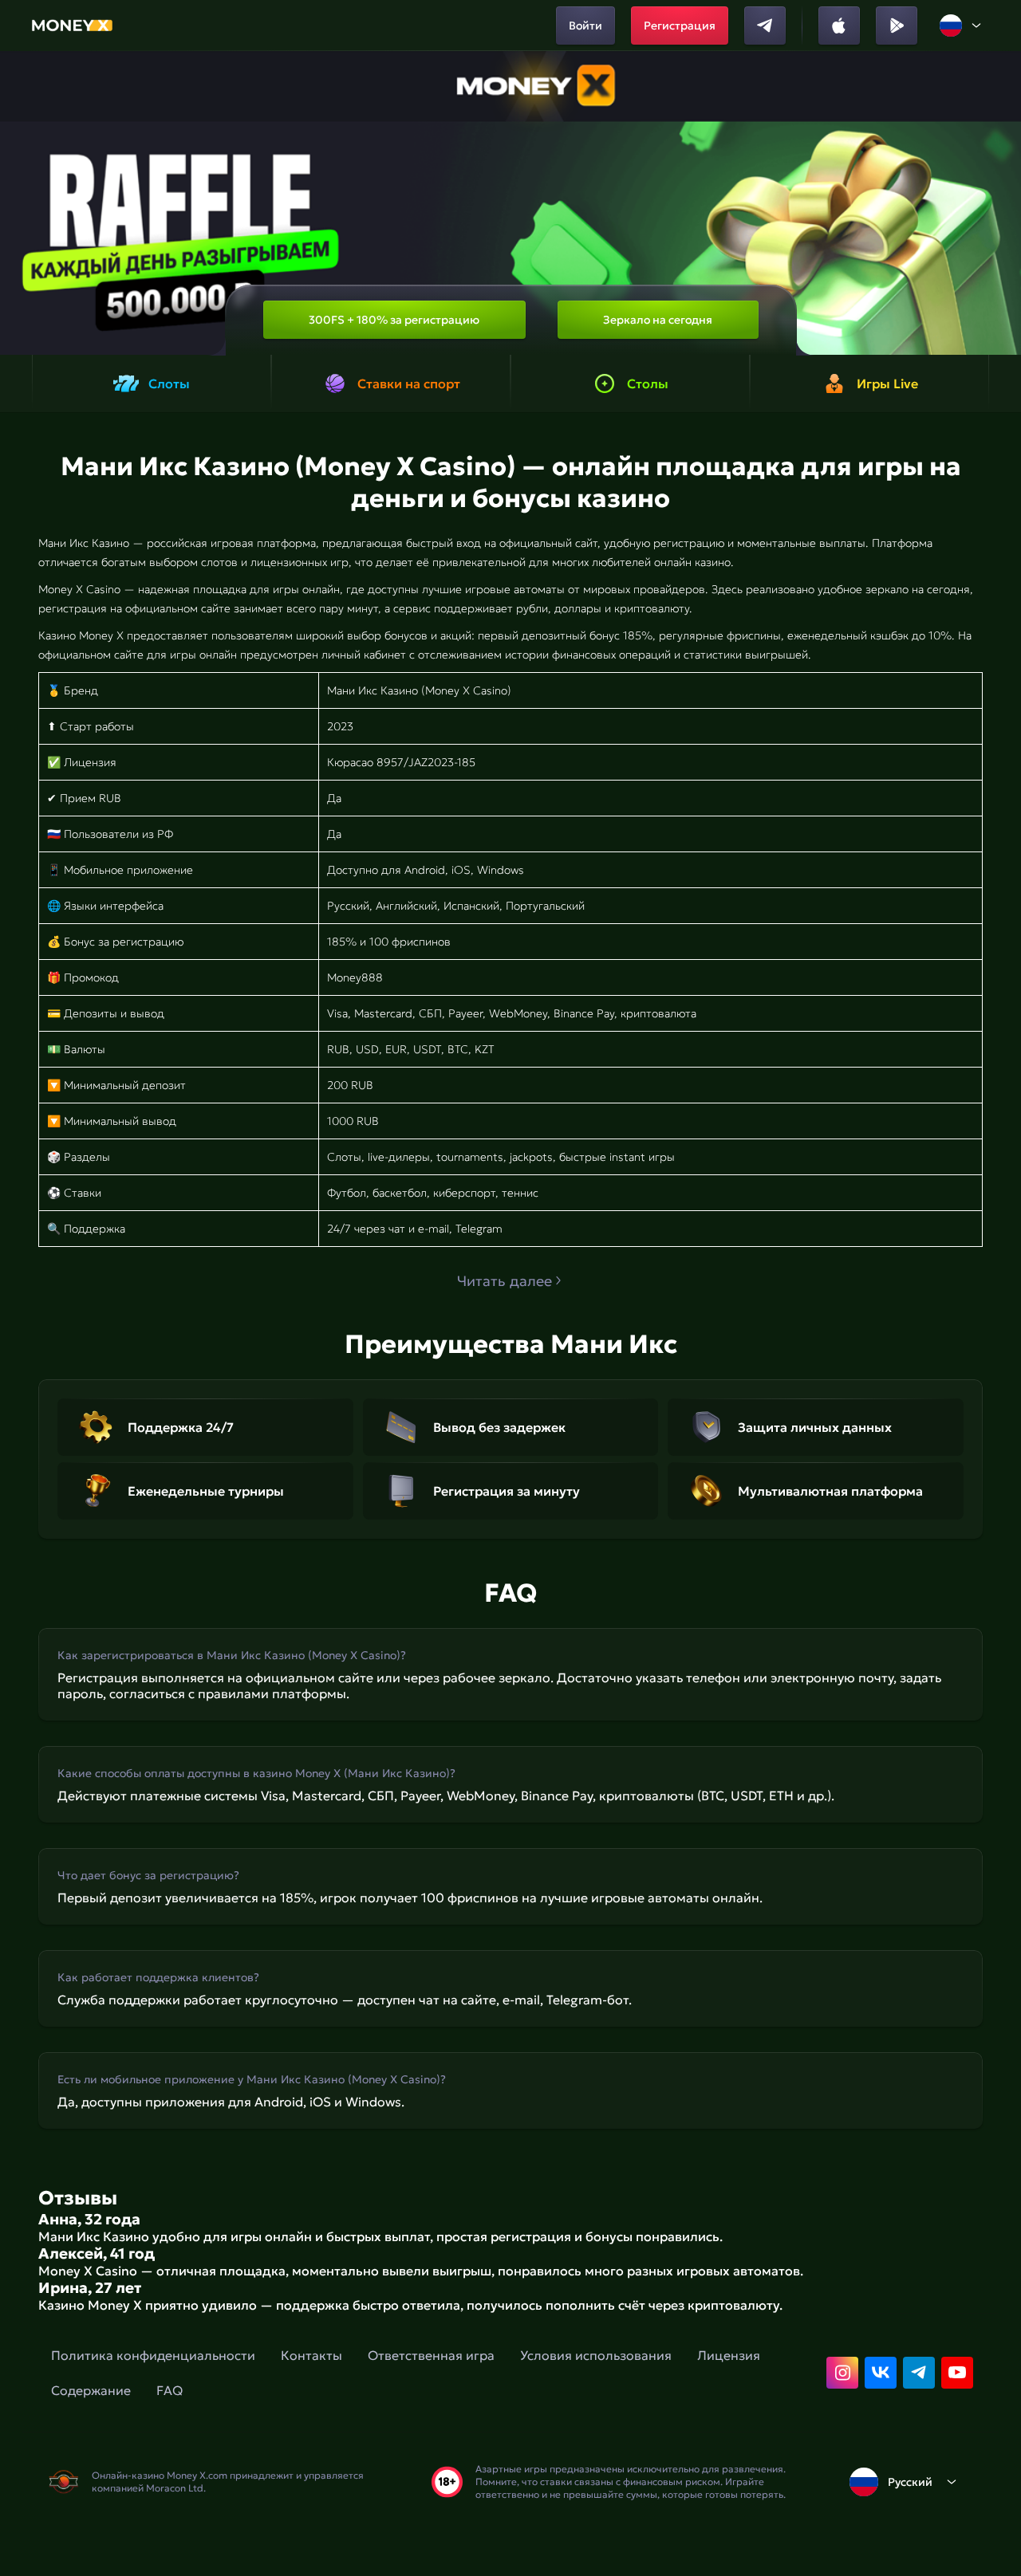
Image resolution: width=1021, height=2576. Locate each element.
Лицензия (729, 2355)
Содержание (91, 2390)
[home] (72, 26)
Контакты (311, 2355)
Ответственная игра (431, 2355)
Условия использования (596, 2355)
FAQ (170, 2390)
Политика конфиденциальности (153, 2355)
